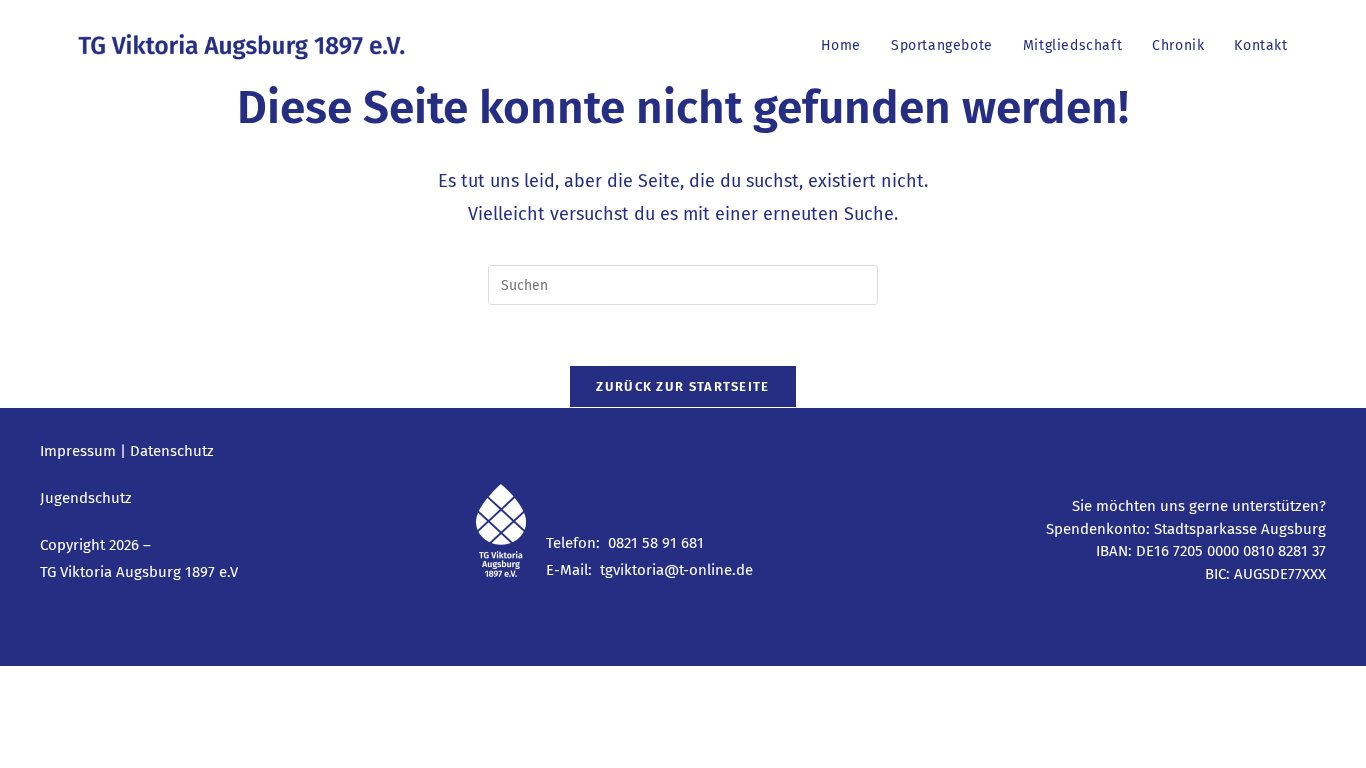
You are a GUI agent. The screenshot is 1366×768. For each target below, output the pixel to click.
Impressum (78, 451)
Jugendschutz (86, 498)
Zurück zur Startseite (682, 386)
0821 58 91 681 (656, 543)
